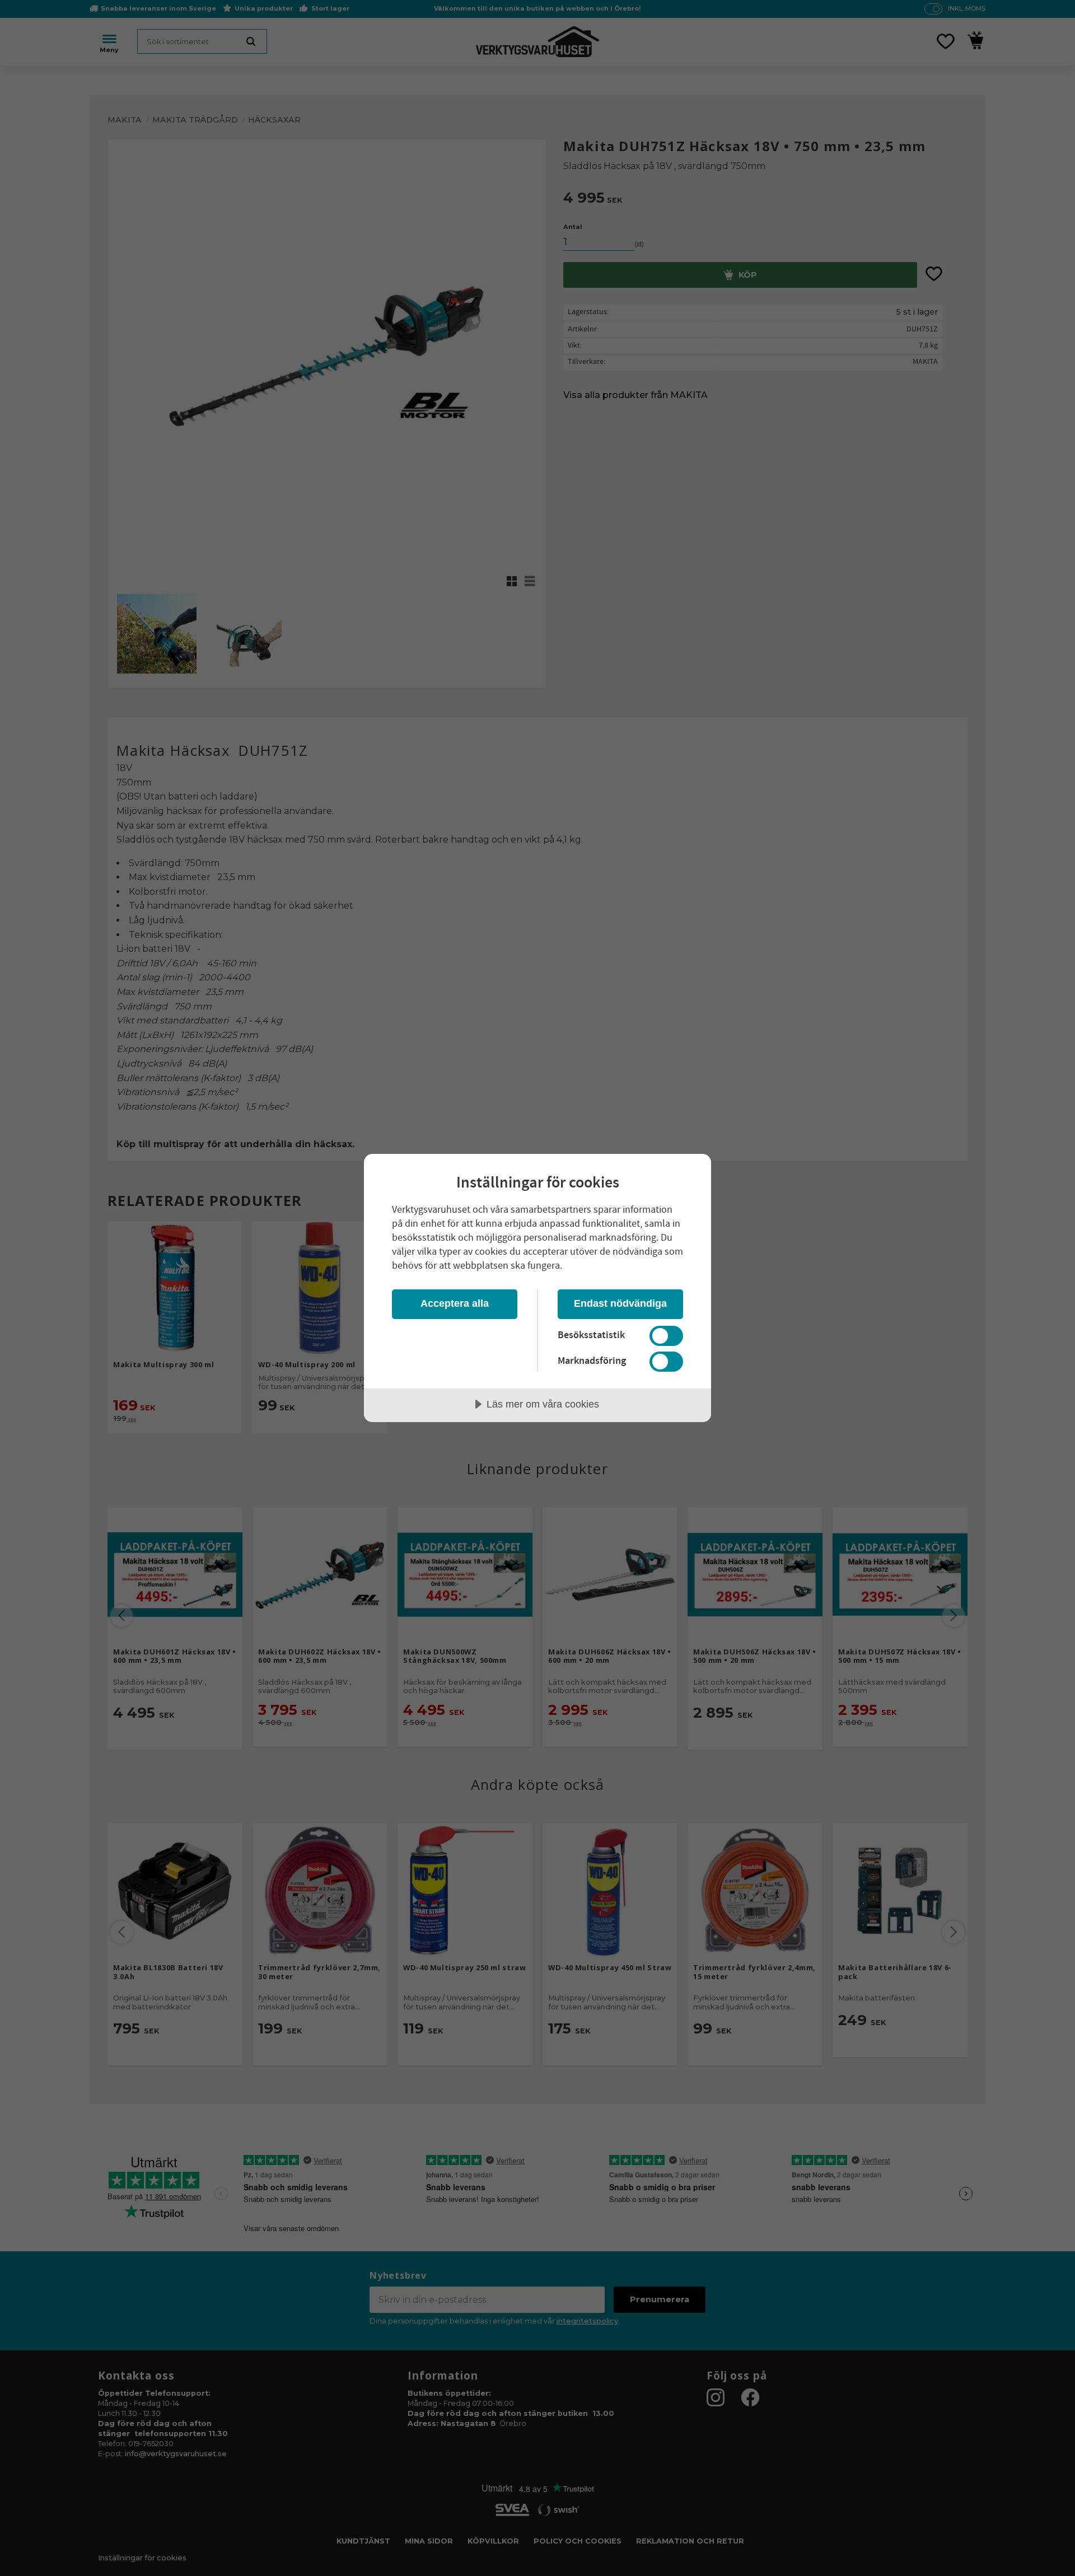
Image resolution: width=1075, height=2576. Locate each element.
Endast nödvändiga (620, 1303)
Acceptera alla (455, 1303)
